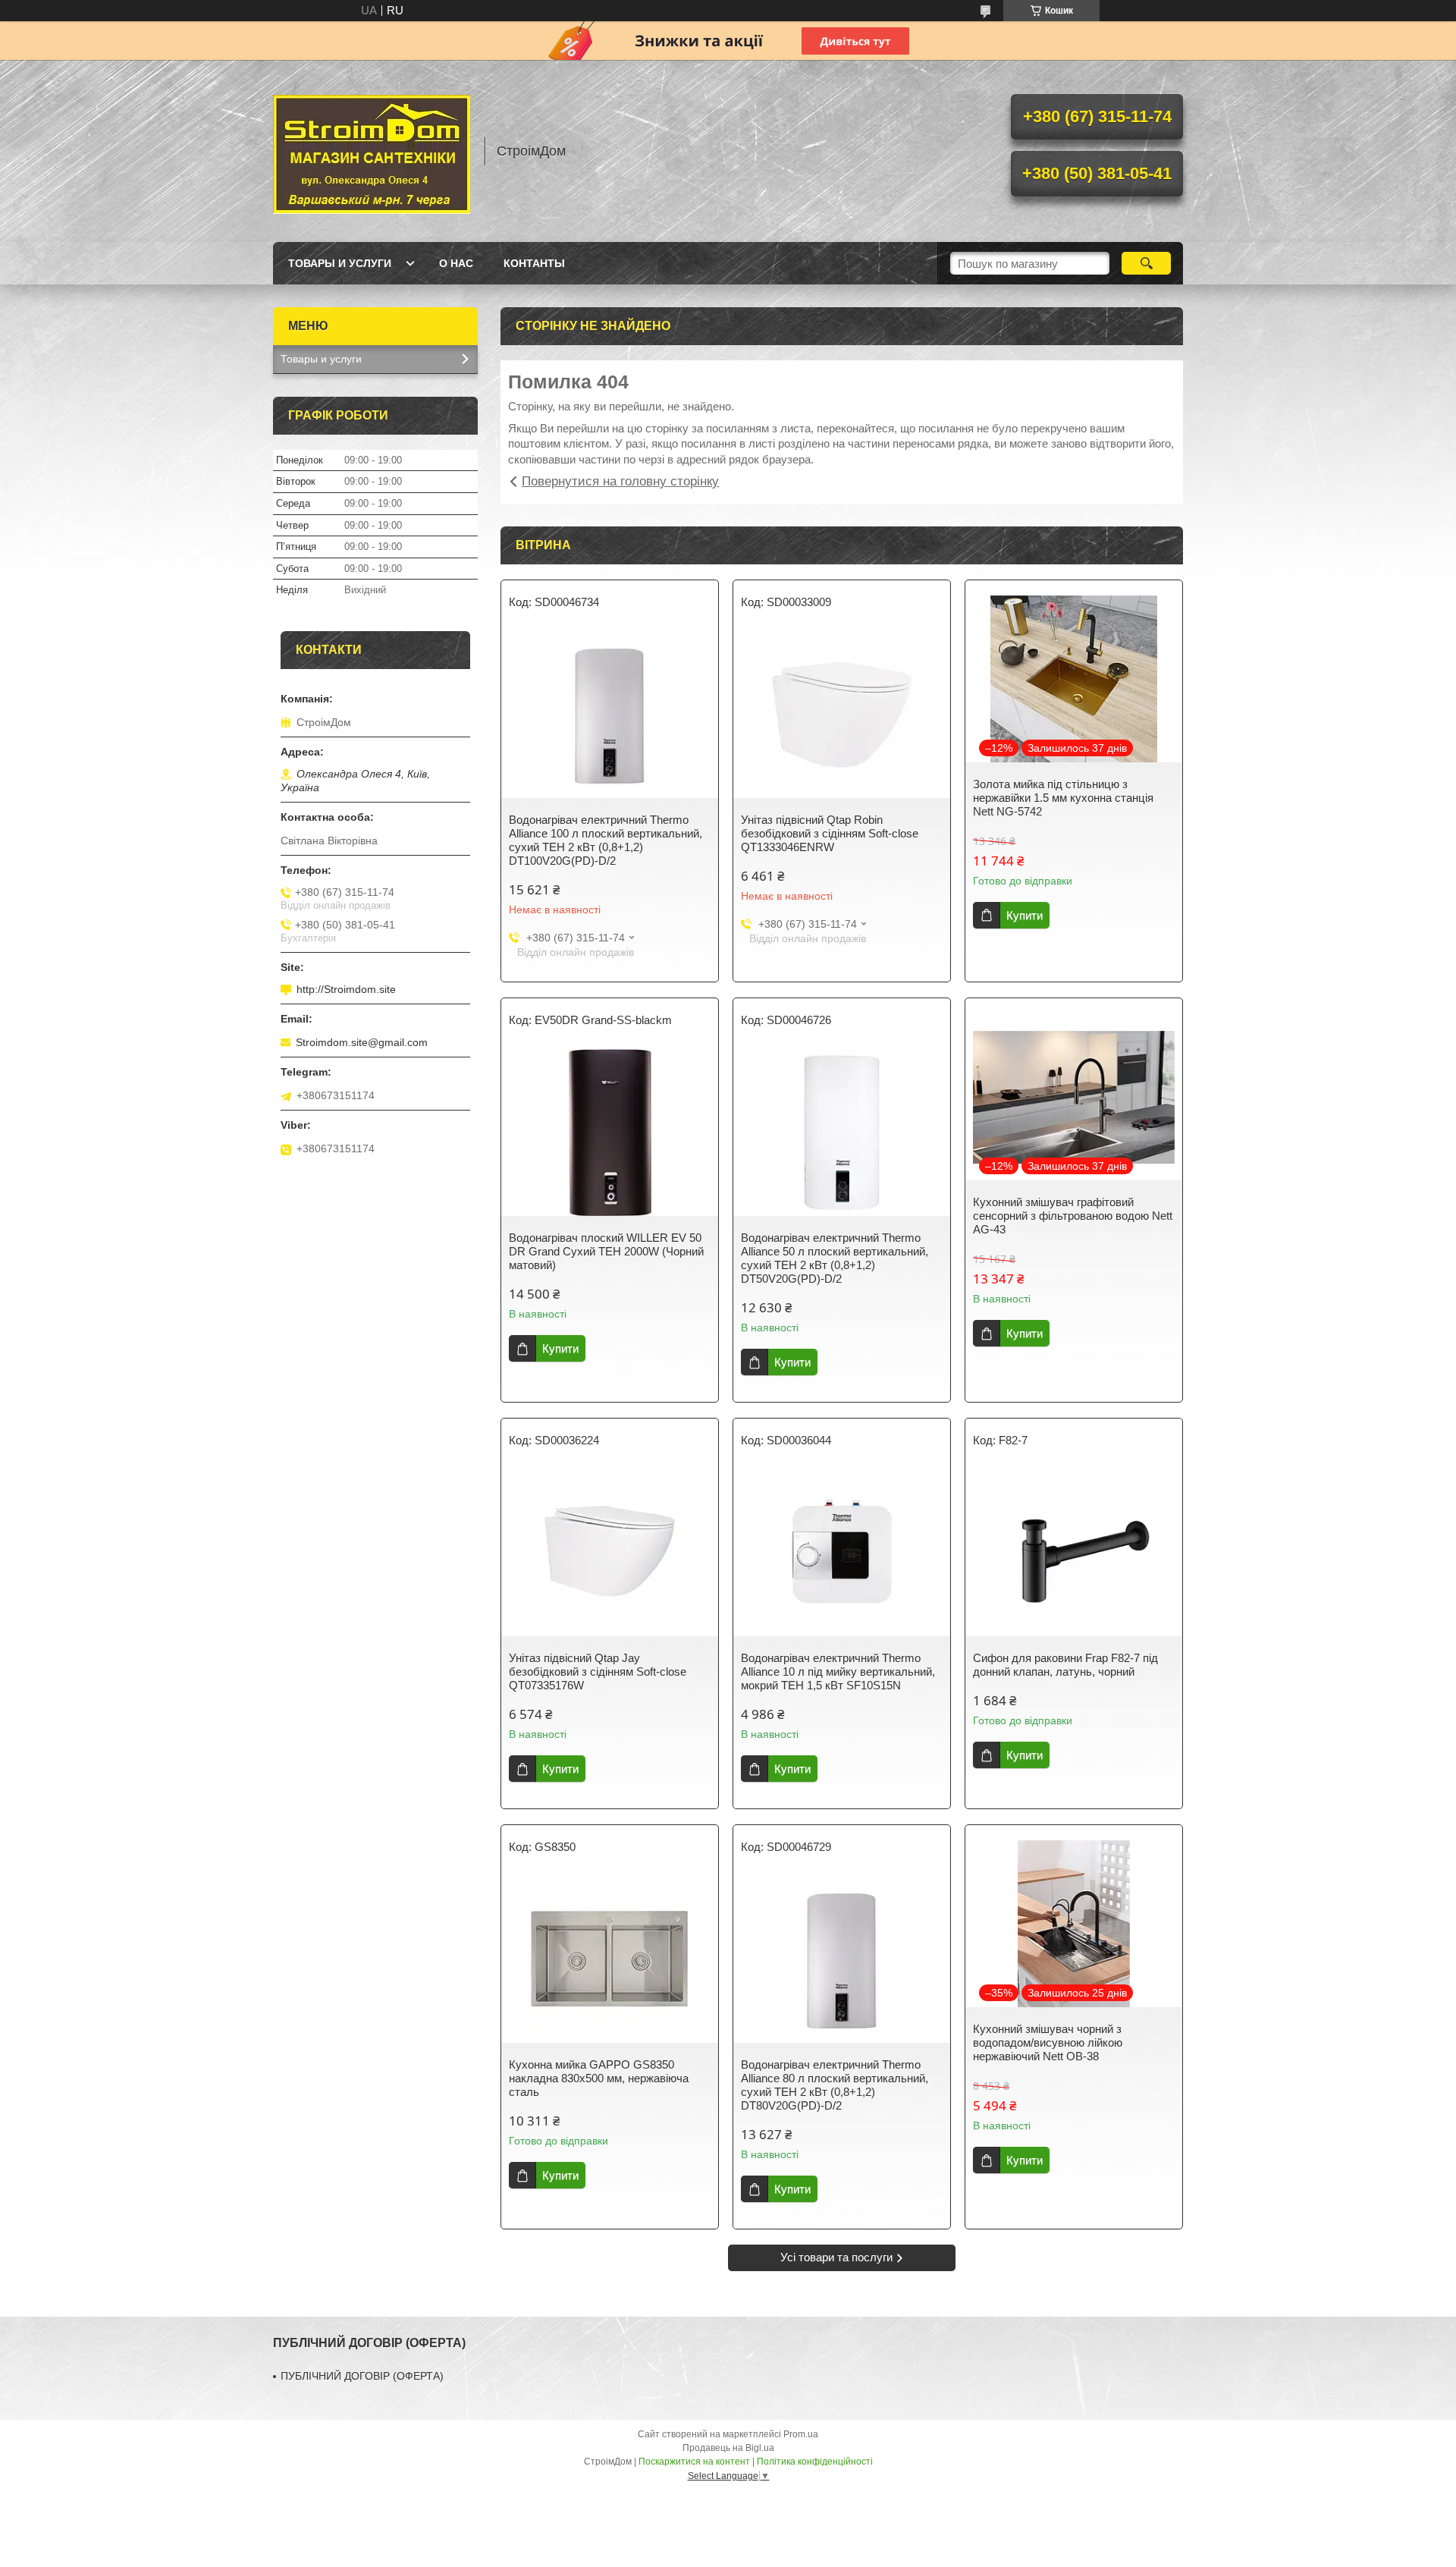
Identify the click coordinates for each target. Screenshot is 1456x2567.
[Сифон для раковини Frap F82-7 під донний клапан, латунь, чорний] (1074, 1553)
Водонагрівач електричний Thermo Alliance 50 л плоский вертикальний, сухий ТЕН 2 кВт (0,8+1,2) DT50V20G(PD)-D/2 (835, 1258)
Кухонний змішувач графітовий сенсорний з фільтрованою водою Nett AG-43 (1073, 1216)
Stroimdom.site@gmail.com (362, 1042)
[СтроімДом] (372, 151)
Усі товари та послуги (836, 2257)
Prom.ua (801, 2434)
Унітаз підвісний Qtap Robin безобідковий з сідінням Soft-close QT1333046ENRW (830, 833)
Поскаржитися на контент (694, 2462)
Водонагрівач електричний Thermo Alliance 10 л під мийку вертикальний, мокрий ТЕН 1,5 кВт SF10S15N (838, 1672)
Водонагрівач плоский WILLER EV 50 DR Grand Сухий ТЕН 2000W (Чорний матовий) (606, 1251)
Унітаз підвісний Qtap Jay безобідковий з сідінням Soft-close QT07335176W (598, 1672)
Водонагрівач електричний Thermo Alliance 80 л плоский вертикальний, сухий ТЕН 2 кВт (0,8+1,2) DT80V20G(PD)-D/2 (835, 2085)
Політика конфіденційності (815, 2462)
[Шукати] (1146, 263)
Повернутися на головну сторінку (620, 481)
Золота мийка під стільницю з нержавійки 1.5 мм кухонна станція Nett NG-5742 (1063, 798)
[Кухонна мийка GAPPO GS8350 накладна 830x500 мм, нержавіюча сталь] (610, 1959)
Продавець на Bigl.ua (728, 2448)
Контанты (534, 263)
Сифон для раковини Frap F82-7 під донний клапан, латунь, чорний (1065, 1665)
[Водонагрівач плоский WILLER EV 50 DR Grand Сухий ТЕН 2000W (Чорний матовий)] (610, 1133)
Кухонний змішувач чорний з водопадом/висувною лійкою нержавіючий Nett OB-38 (1048, 2042)
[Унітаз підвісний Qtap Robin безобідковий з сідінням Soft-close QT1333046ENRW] (842, 715)
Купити (1025, 915)
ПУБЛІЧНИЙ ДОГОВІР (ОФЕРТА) (362, 2376)
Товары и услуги (340, 263)
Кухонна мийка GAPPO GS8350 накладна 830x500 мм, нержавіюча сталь (599, 2078)
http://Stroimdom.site (346, 989)
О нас (456, 263)
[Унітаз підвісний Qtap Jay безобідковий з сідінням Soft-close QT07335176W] (610, 1553)
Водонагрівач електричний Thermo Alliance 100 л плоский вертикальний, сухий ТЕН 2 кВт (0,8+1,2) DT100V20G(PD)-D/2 (606, 840)
